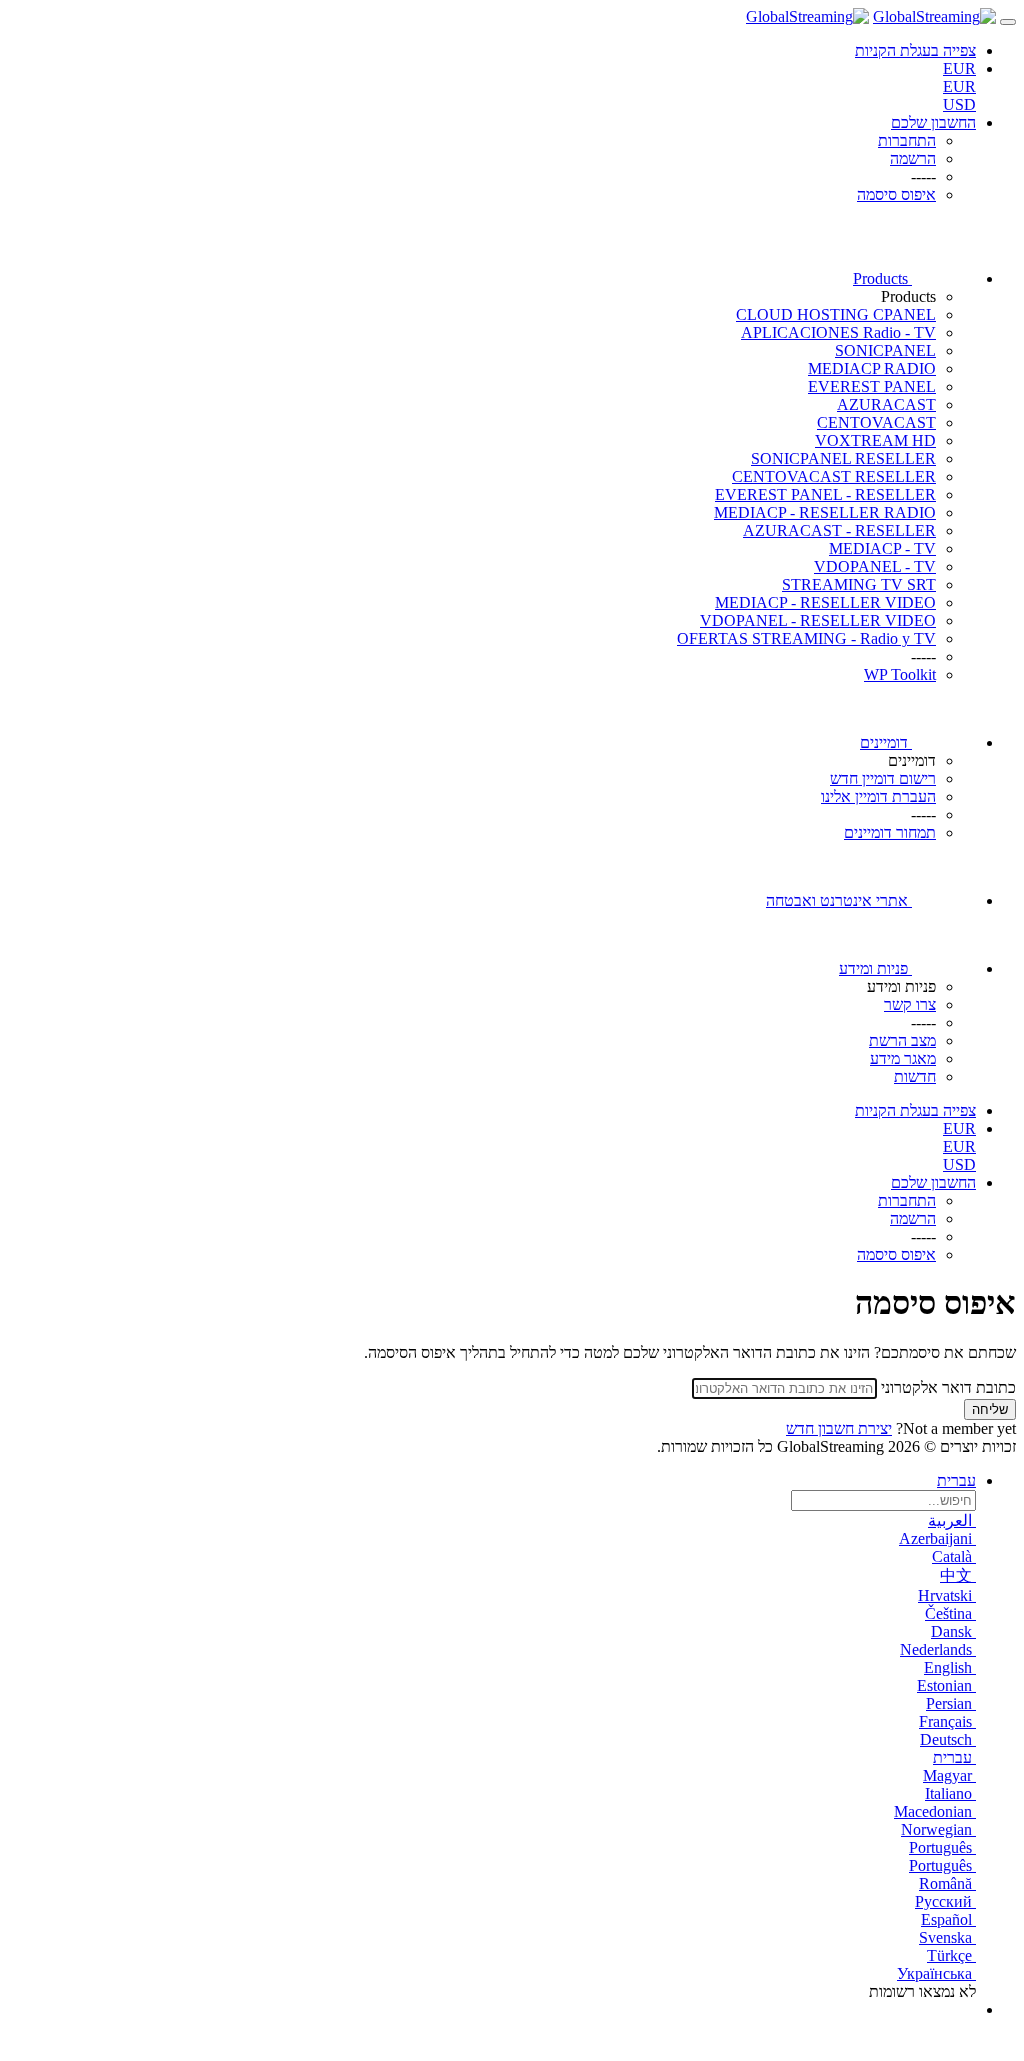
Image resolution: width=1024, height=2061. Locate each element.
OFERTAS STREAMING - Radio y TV (806, 638)
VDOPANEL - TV (875, 566)
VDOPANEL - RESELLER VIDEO (818, 620)
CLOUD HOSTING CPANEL (836, 314)
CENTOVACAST (876, 422)
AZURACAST (886, 404)
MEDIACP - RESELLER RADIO (825, 512)
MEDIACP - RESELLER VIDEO (825, 602)
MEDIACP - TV (882, 548)
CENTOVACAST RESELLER (834, 476)
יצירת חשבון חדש (839, 1428)
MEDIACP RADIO (872, 368)
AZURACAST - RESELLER (839, 530)
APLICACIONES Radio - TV (838, 332)
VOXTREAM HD (875, 440)
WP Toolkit (900, 674)
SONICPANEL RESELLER (843, 458)
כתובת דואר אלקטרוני (948, 1387)
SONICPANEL (885, 350)
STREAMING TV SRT (859, 584)
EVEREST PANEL (872, 386)
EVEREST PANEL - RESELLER (825, 494)
